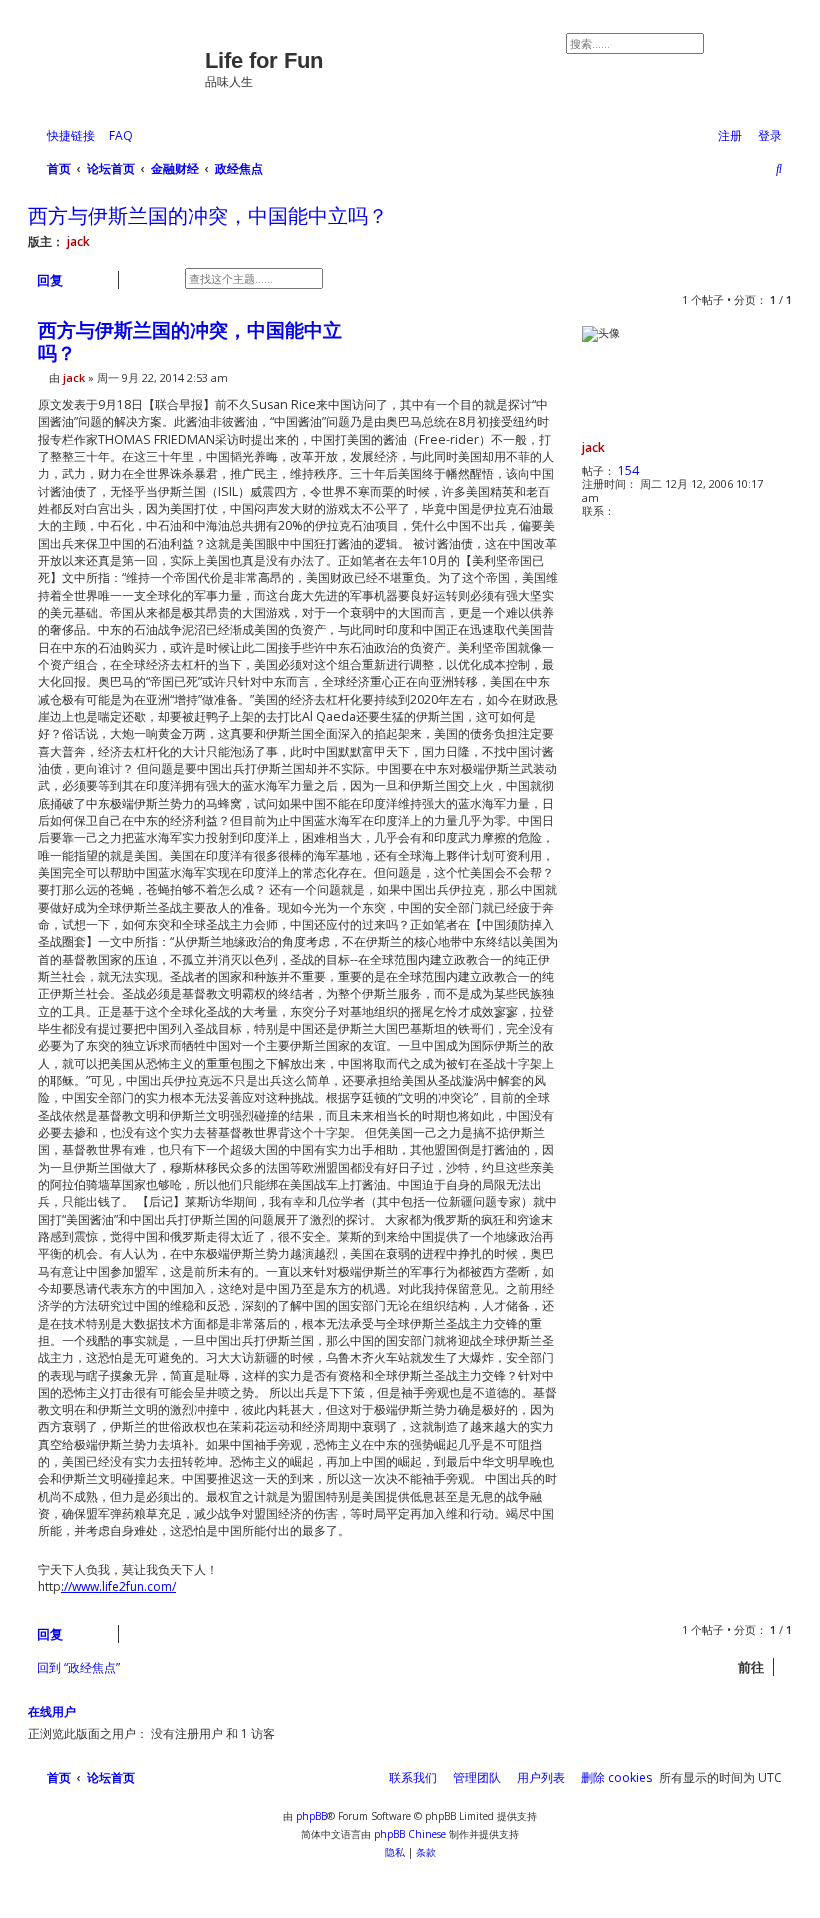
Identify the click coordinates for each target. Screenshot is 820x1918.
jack (78, 241)
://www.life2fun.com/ (118, 1587)
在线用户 (52, 1712)
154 (628, 470)
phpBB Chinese (410, 1834)
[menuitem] (116, 136)
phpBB (311, 1816)
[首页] (119, 65)
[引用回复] (537, 334)
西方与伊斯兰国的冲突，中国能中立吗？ (208, 216)
